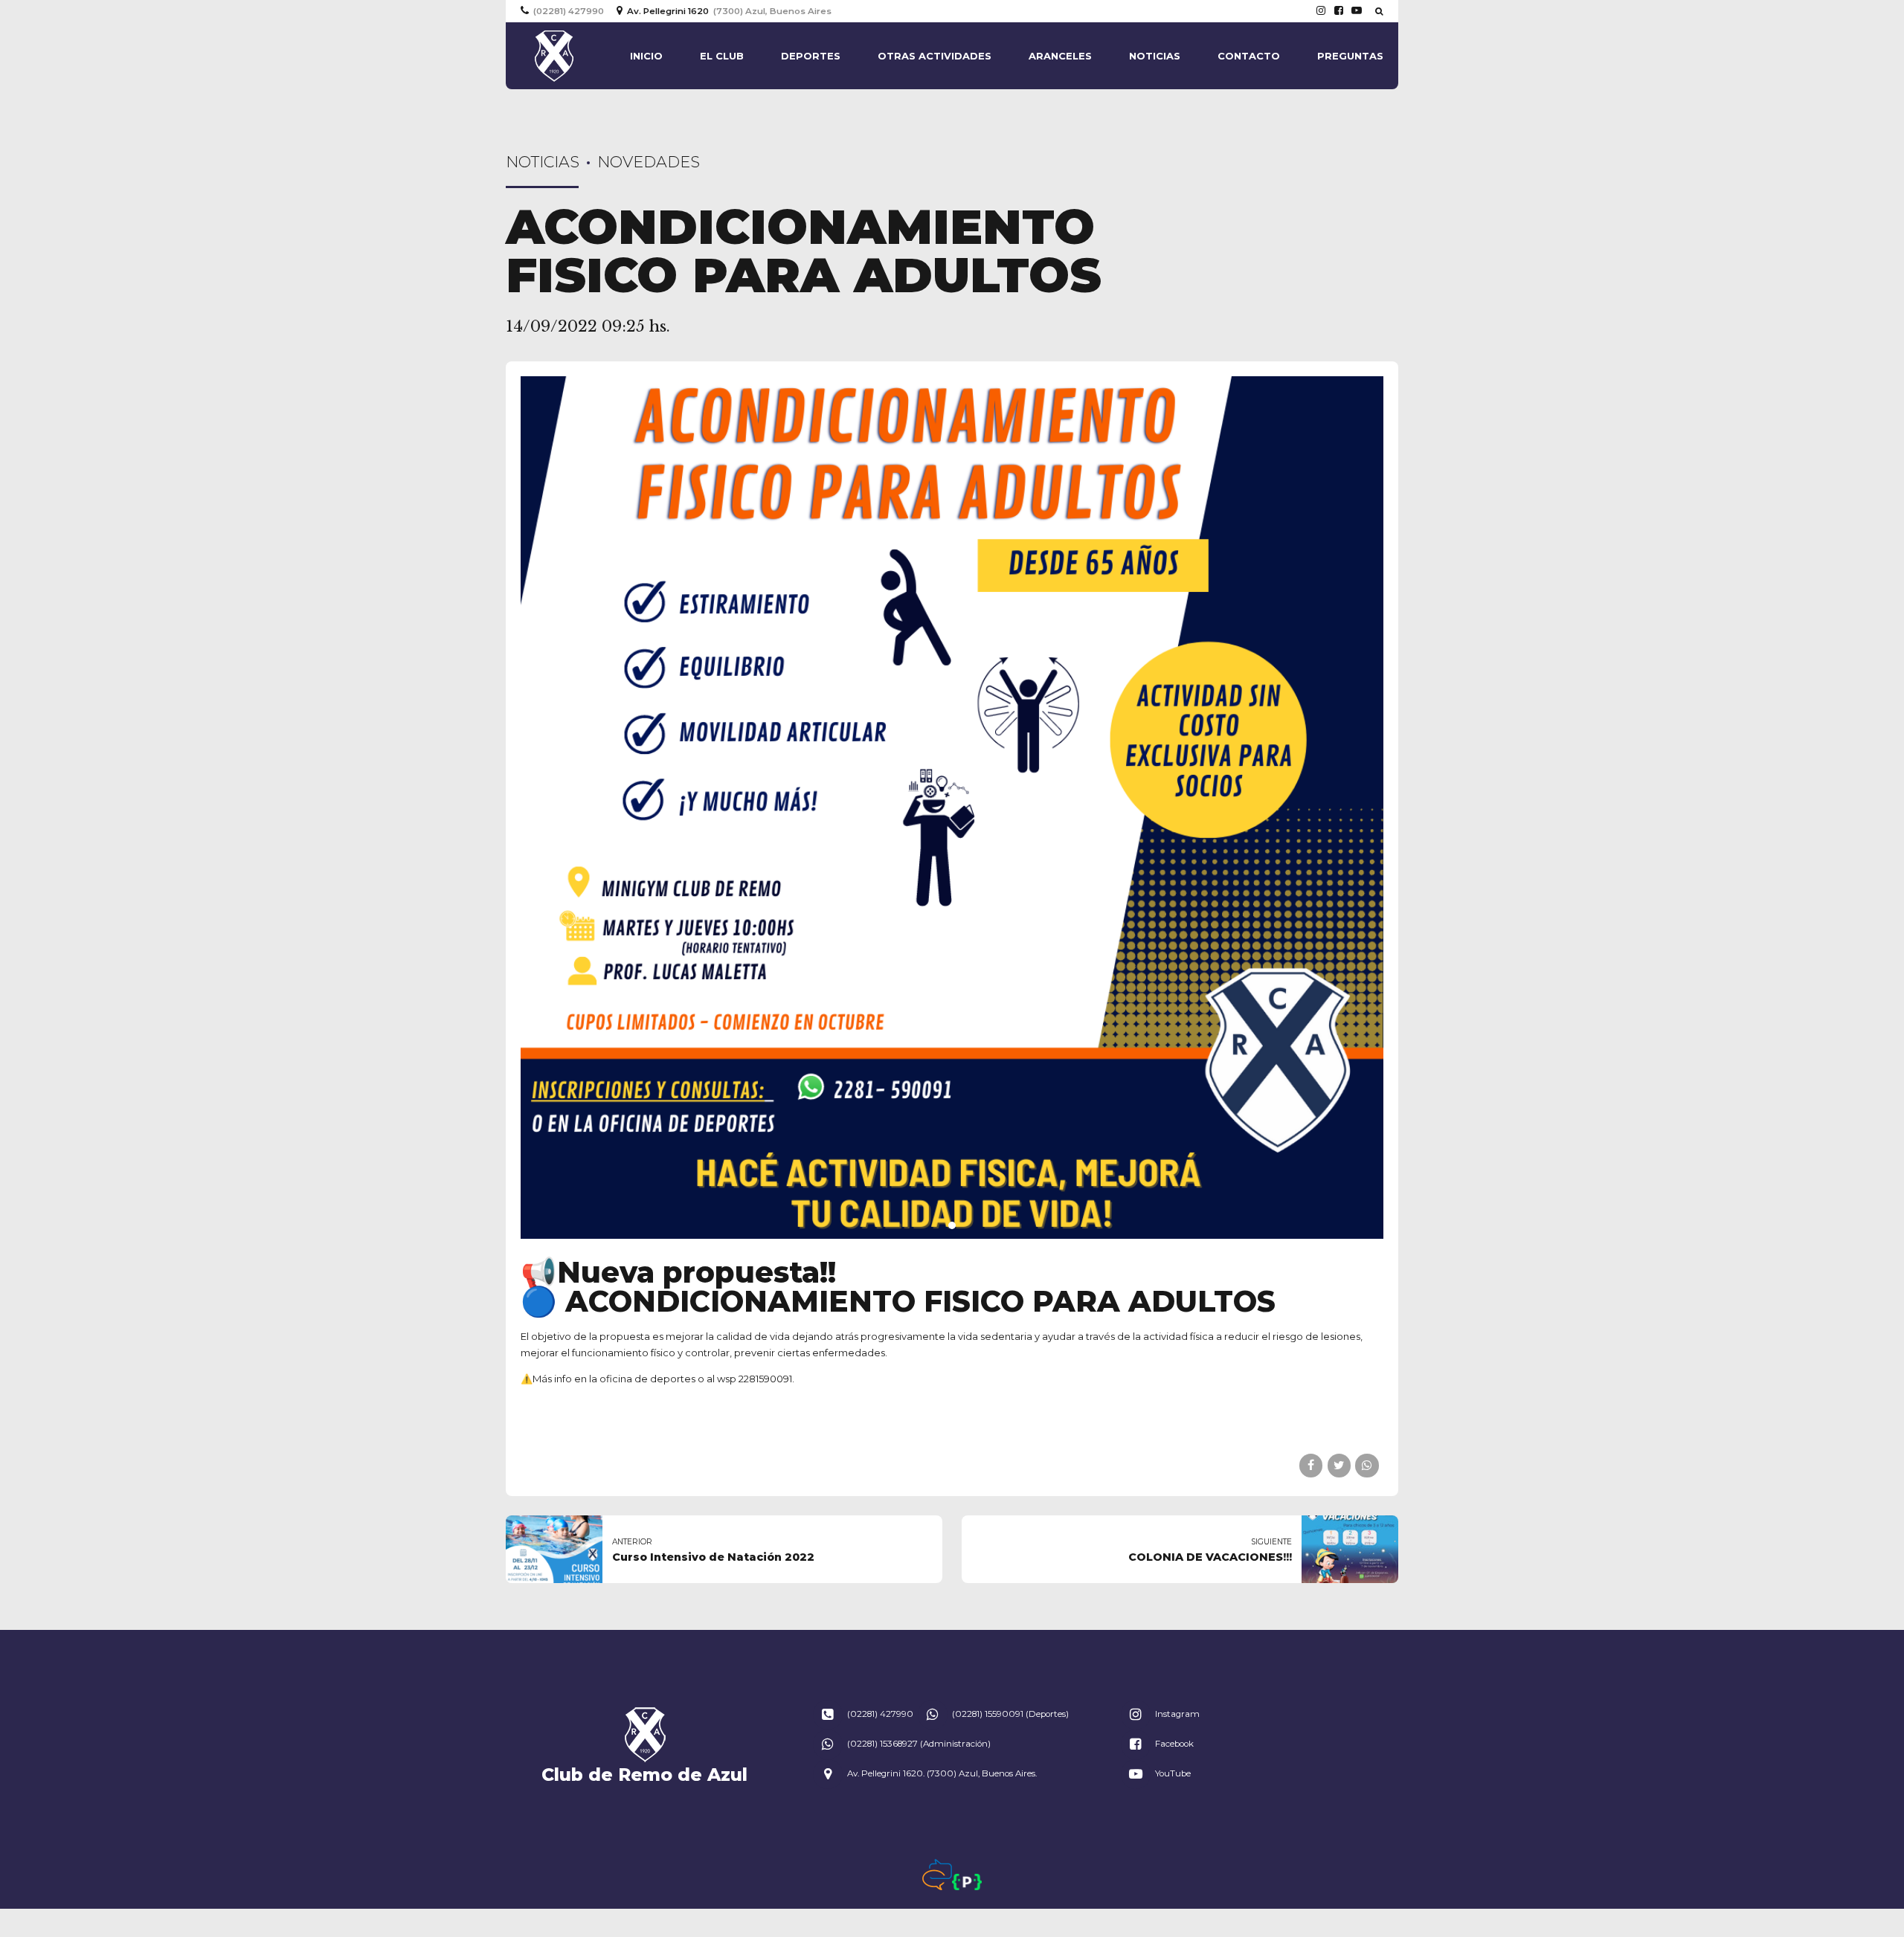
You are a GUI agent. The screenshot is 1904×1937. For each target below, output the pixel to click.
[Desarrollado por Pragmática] (967, 1882)
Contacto (1249, 56)
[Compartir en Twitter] (1339, 1465)
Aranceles (1060, 56)
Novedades (649, 162)
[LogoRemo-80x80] (645, 1735)
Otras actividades (935, 56)
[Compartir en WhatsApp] (1367, 1465)
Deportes (811, 56)
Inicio (646, 56)
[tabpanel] (952, 808)
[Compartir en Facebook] (1311, 1465)
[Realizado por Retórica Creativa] (937, 1875)
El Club (722, 56)
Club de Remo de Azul (644, 1775)
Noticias (1155, 56)
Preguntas (1350, 56)
